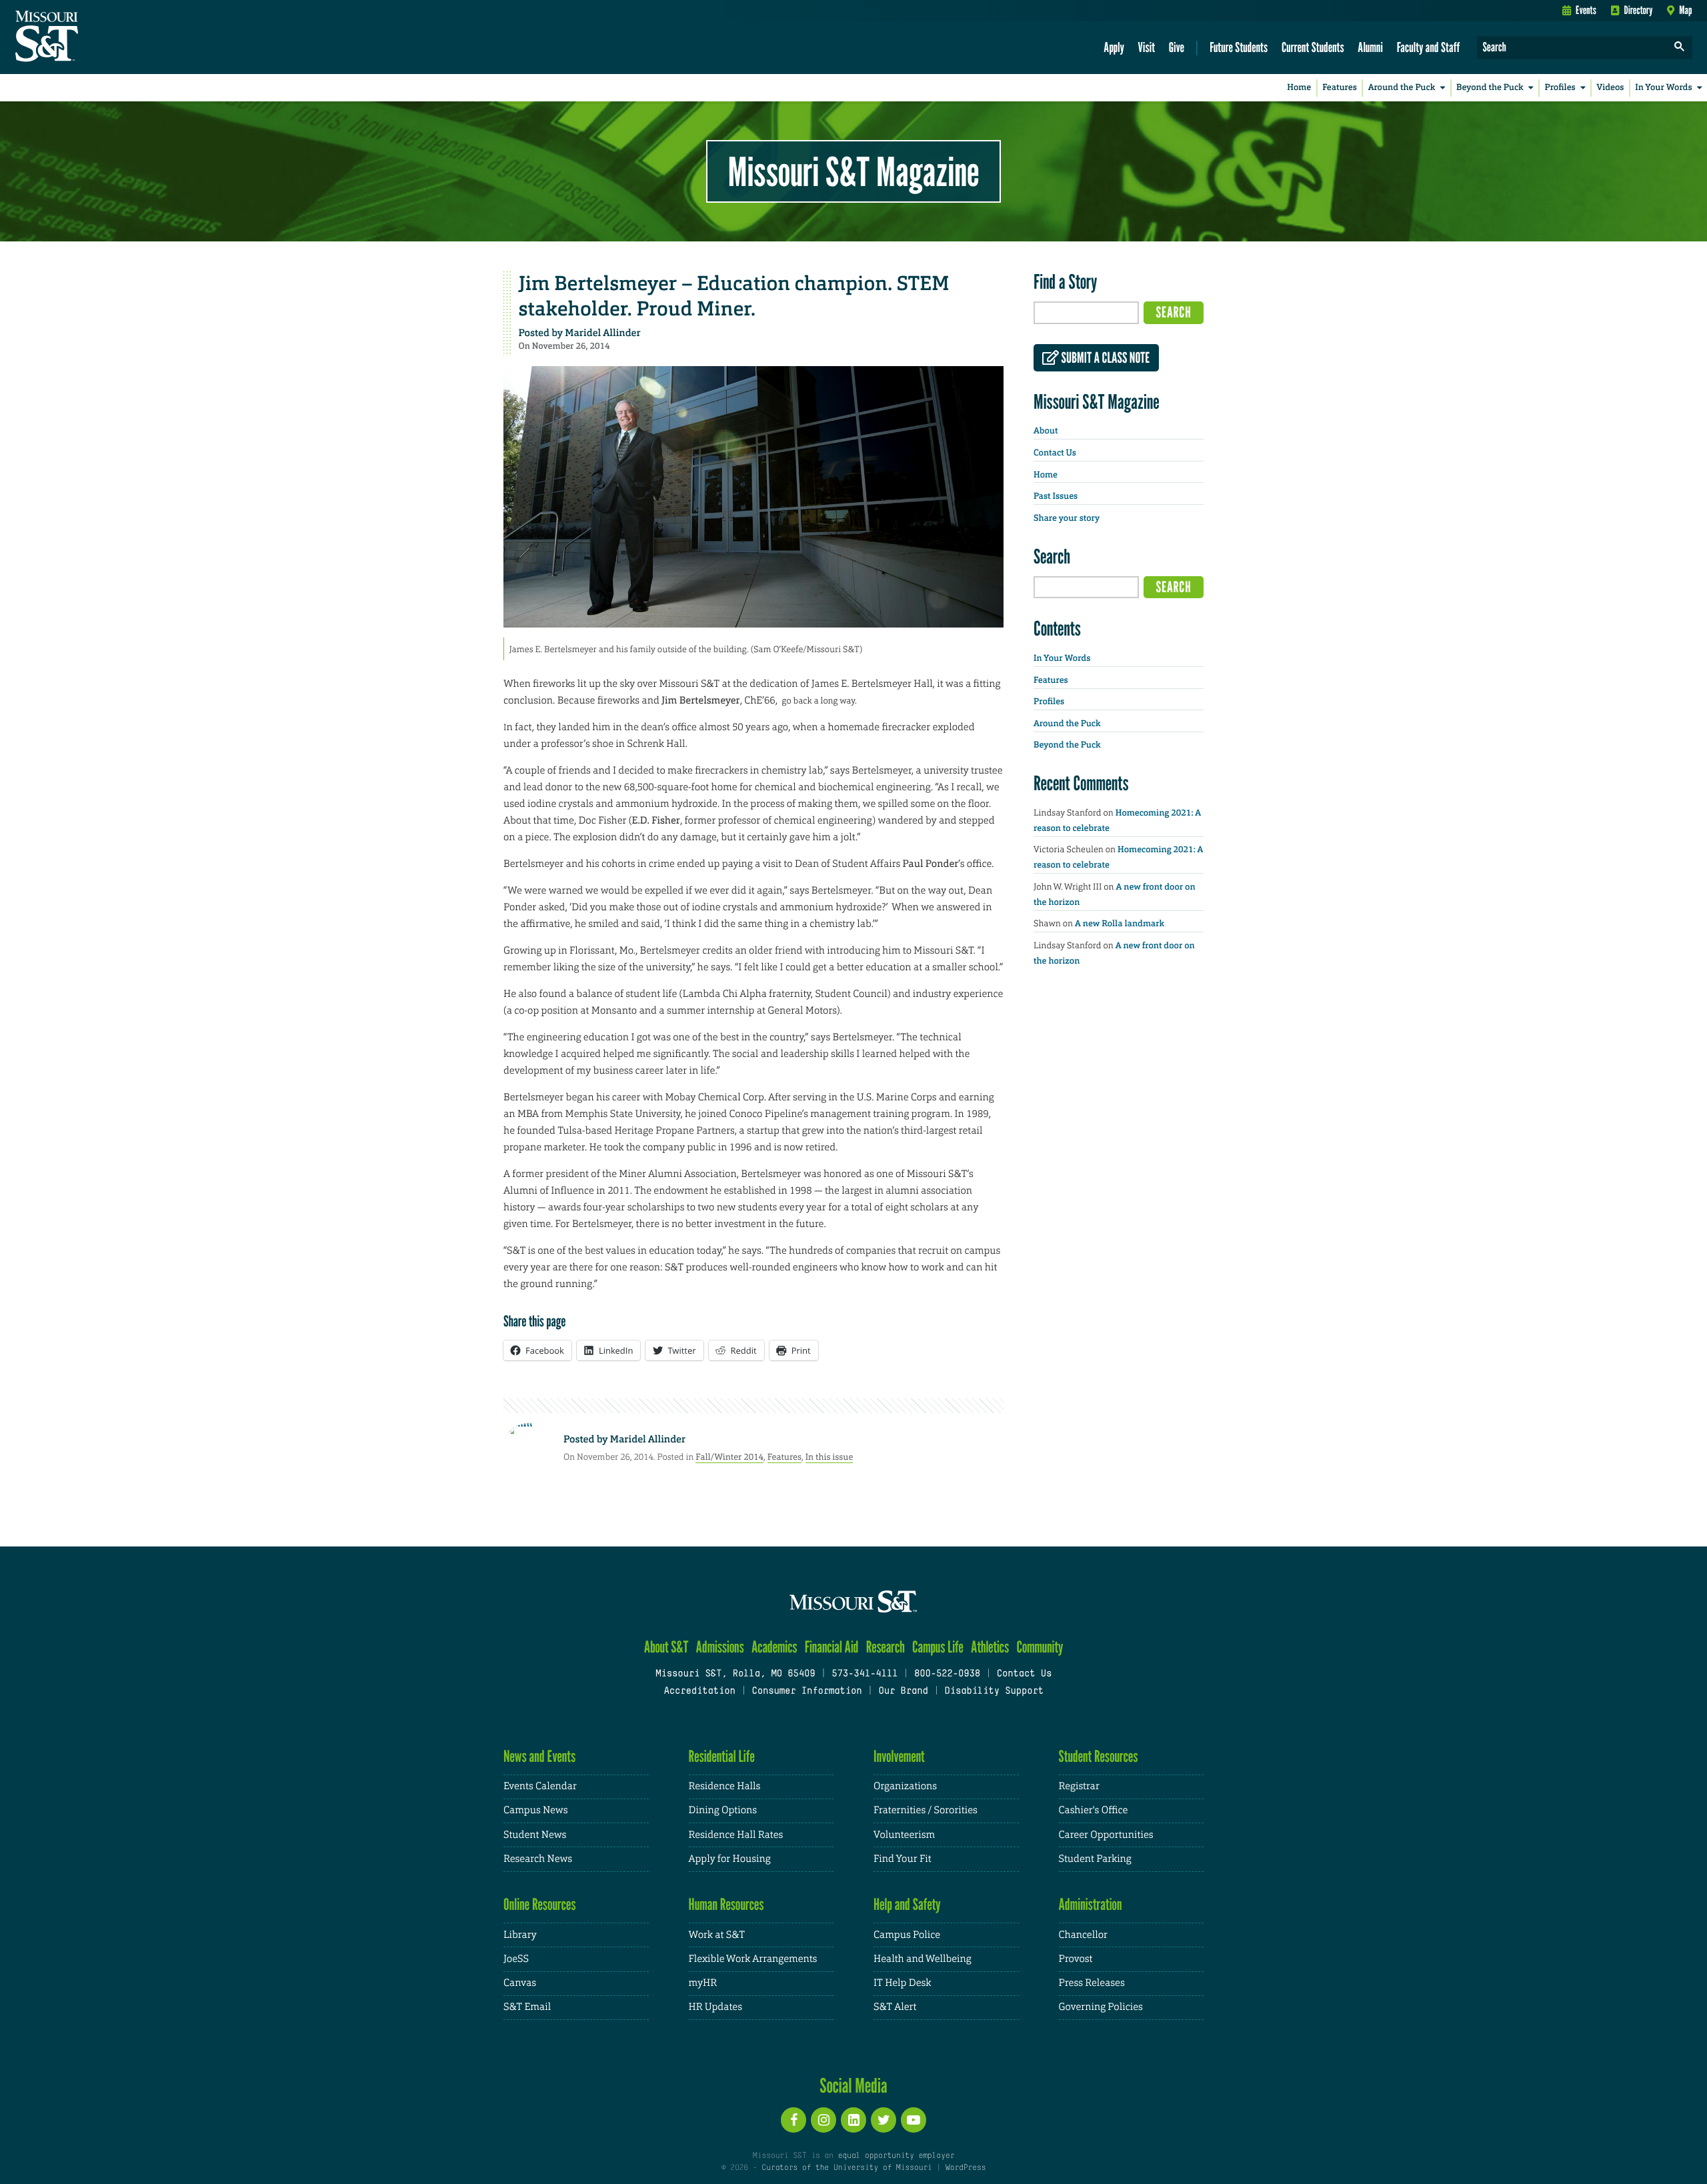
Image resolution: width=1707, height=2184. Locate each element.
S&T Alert (895, 2007)
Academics (774, 1647)
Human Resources (726, 1904)
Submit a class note (1104, 358)
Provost (1076, 1959)
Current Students (1313, 47)
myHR (703, 1983)
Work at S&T (717, 1935)
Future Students (1239, 47)
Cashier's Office (1094, 1810)
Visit (1147, 47)
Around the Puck (1402, 88)
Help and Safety (907, 1904)
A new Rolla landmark (1120, 924)
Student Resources (1099, 1756)
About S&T (666, 1647)
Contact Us (1055, 453)
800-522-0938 (947, 1674)
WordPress (966, 2168)
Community (1040, 1647)
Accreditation (699, 1692)
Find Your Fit (903, 1859)
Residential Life (722, 1756)
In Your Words (1663, 88)
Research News (538, 1859)
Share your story (1067, 518)
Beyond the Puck (1490, 88)
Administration (1091, 1904)
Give (1177, 47)
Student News (535, 1835)
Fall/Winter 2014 (729, 1457)
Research (886, 1647)
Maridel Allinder (602, 333)
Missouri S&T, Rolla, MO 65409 (735, 1674)
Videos (1611, 88)
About (1046, 431)
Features (1340, 88)
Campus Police (907, 1935)
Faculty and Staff (1429, 47)
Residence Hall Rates (736, 1835)
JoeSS (516, 1959)
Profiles (1560, 88)
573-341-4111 (865, 1674)
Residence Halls (725, 1786)
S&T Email (527, 2007)
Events (1586, 10)
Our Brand (903, 1692)
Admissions (720, 1647)
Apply (1114, 47)
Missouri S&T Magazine (853, 171)
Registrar (1079, 1786)
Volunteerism (904, 1835)
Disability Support (994, 1692)
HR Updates (715, 2007)
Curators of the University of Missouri (846, 2168)
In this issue (829, 1457)
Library (520, 1935)
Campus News (535, 1810)
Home (1299, 88)
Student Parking (1095, 1859)
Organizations (905, 1786)
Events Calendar (540, 1786)
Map (1685, 10)
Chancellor (1083, 1935)
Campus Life (938, 1647)
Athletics (990, 1647)
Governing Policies (1101, 2007)
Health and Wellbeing (923, 1959)
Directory (1639, 10)
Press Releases (1092, 1983)
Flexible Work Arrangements (753, 1959)
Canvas (520, 1983)
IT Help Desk (902, 1983)
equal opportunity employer (896, 2156)
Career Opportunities (1106, 1835)
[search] (1680, 48)
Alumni (1370, 47)
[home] (89, 37)
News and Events (539, 1756)
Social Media (853, 2085)
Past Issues (1056, 496)
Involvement (899, 1756)
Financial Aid (832, 1647)
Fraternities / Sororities (926, 1810)
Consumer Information (806, 1692)
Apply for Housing (730, 1859)
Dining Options (723, 1810)
